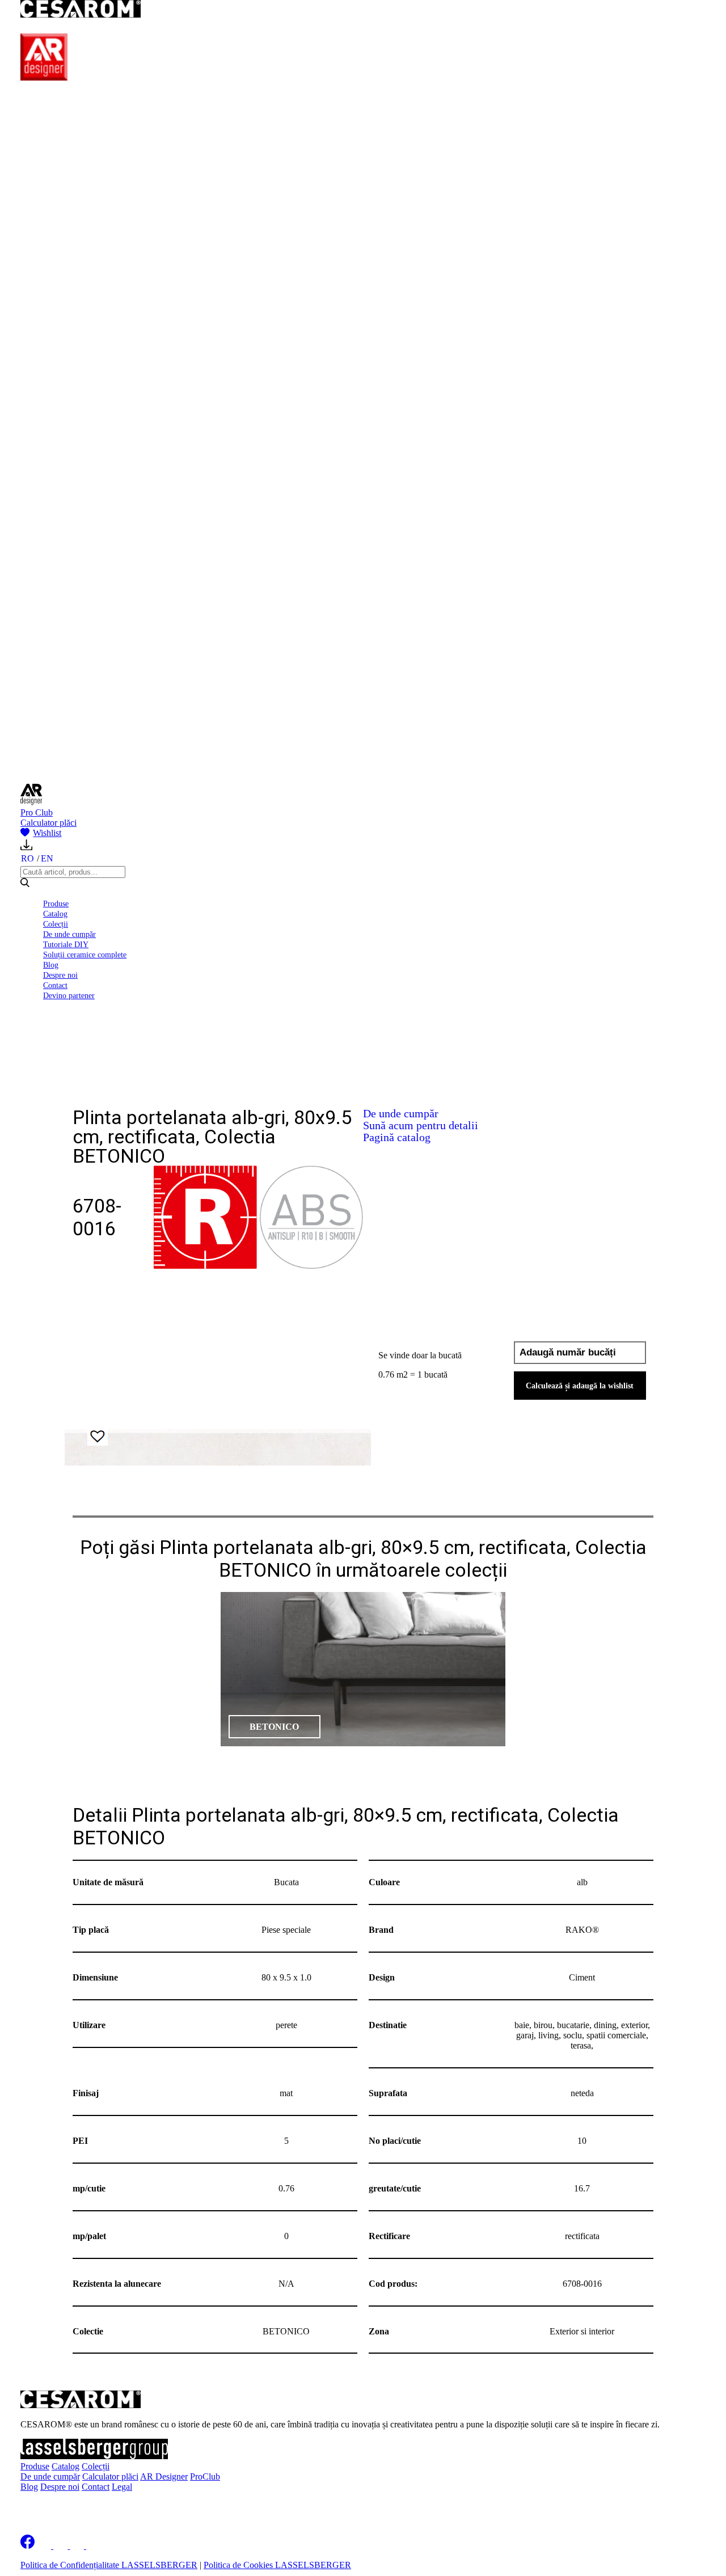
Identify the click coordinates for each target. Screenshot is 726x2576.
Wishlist (47, 833)
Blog (51, 965)
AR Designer (164, 2476)
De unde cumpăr (69, 934)
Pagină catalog (397, 1137)
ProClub (205, 2476)
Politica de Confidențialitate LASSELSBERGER (109, 2565)
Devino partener (69, 995)
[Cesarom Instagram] (62, 2546)
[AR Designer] (44, 77)
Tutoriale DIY (66, 944)
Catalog (55, 914)
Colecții (56, 924)
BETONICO (274, 1727)
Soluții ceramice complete (85, 955)
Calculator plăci (48, 823)
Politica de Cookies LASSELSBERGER (277, 2565)
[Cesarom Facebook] (28, 2546)
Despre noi (60, 975)
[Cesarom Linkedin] (45, 2546)
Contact (55, 985)
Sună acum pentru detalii (421, 1125)
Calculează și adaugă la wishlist (580, 1386)
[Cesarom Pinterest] (78, 2546)
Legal (122, 2487)
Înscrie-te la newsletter (94, 2506)
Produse (56, 903)
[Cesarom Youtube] (94, 2546)
